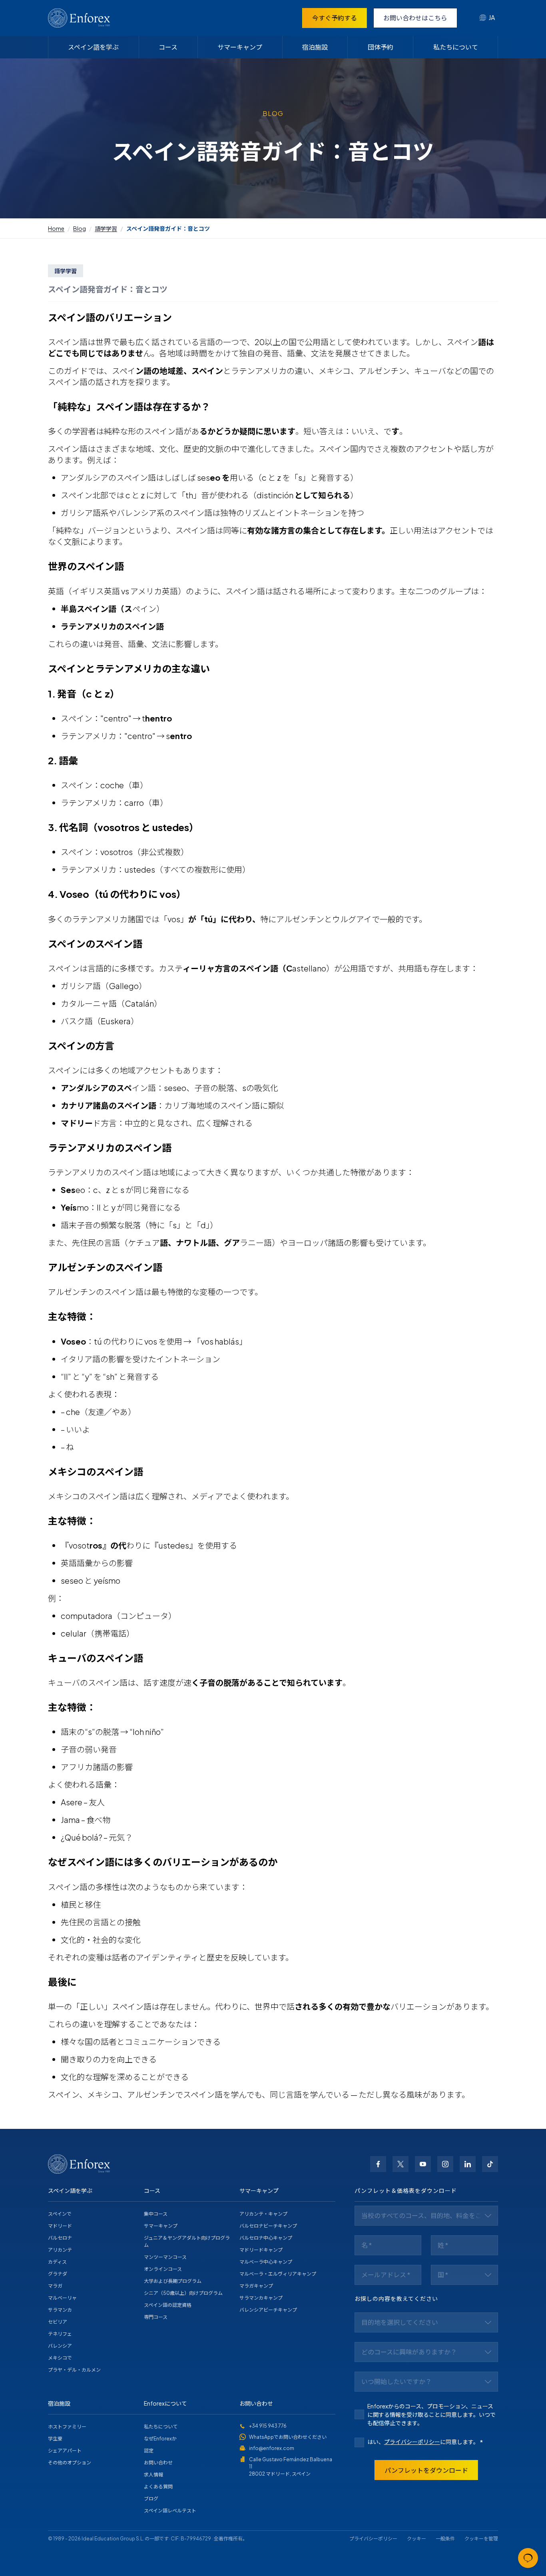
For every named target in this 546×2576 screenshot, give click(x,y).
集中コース (156, 2214)
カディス (57, 2262)
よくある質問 (158, 2487)
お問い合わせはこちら (415, 18)
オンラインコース (163, 2269)
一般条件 (445, 2539)
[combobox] (487, 18)
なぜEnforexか (160, 2439)
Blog (80, 228)
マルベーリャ (62, 2298)
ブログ (151, 2499)
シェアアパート (65, 2451)
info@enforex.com (272, 2448)
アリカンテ (60, 2250)
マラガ (55, 2286)
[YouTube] (423, 2164)
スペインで (60, 2214)
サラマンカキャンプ (261, 2298)
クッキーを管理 (481, 2539)
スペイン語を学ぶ (93, 47)
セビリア (58, 2322)
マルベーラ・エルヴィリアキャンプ (278, 2274)
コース (168, 47)
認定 (149, 2451)
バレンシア (60, 2346)
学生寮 (55, 2439)
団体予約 (381, 47)
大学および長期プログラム (173, 2281)
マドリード (60, 2226)
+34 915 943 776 (268, 2426)
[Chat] (528, 2558)
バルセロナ (60, 2238)
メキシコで (60, 2358)
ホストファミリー (67, 2427)
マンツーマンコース (165, 2257)
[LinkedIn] (468, 2164)
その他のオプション (70, 2463)
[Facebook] (378, 2164)
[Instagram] (445, 2164)
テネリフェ (60, 2334)
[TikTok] (490, 2164)
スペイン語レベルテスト (170, 2511)
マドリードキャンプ (261, 2250)
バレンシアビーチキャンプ (268, 2310)
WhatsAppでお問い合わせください (288, 2437)
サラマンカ (60, 2310)
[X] (401, 2164)
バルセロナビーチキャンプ (268, 2226)
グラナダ (58, 2274)
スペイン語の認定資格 (168, 2305)
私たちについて (456, 47)
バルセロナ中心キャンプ (266, 2238)
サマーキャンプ (240, 47)
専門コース (156, 2317)
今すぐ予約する (335, 18)
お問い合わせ (158, 2463)
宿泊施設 (315, 47)
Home (56, 228)
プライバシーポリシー (412, 2442)
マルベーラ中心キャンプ (266, 2262)
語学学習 (106, 228)
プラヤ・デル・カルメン (74, 2370)
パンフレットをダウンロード (426, 2470)
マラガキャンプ (256, 2286)
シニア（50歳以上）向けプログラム (183, 2293)
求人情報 (153, 2475)
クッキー (416, 2539)
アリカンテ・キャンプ (263, 2214)
